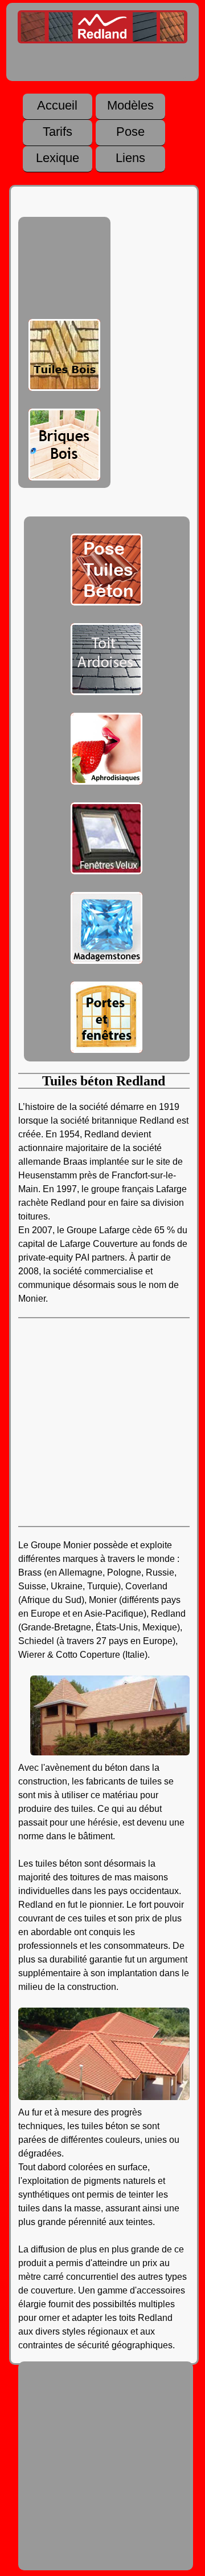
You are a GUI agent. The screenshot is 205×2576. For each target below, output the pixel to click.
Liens (130, 158)
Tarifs (58, 132)
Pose (130, 132)
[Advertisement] (64, 270)
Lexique (58, 158)
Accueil (57, 106)
